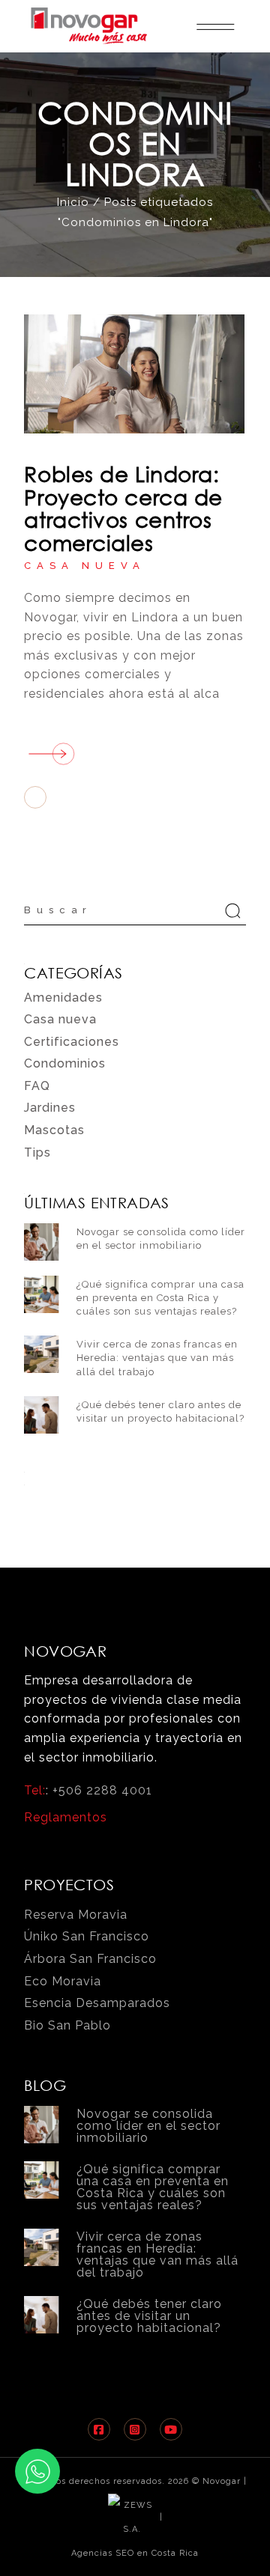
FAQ (37, 1086)
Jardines (50, 1108)
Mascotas (54, 1130)
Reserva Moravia (76, 1915)
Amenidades (63, 998)
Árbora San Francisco (90, 1959)
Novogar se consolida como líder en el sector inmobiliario (148, 2126)
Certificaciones (72, 1042)
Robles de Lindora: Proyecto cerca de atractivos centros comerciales (123, 508)
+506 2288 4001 (102, 1790)
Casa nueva (84, 566)
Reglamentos (66, 1817)
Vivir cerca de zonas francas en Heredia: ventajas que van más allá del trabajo (157, 1358)
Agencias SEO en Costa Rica (135, 2553)
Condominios (65, 1063)
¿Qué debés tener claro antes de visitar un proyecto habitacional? (149, 2316)
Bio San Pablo (67, 2025)
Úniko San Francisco (87, 1936)
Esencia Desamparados (97, 2003)
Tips (37, 1152)
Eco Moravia (63, 1981)
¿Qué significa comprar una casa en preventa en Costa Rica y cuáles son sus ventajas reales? (160, 1298)
